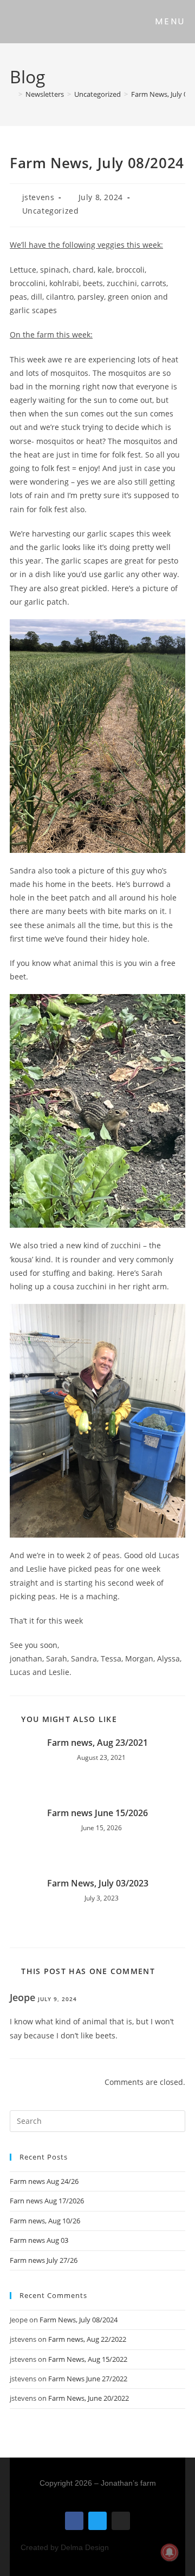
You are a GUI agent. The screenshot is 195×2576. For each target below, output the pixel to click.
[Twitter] (97, 2521)
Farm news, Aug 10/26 (45, 2221)
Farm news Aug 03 (39, 2240)
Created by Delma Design (65, 2547)
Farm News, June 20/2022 (89, 2398)
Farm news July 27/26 (44, 2260)
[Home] (12, 94)
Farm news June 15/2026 (97, 1813)
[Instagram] (121, 2521)
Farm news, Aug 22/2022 (87, 2339)
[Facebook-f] (74, 2521)
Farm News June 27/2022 (88, 2379)
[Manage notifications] (170, 2552)
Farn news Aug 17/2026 (47, 2201)
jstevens (38, 197)
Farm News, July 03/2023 (98, 1883)
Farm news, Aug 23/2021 (97, 1743)
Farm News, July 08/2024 (79, 2320)
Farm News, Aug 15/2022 (88, 2359)
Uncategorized (51, 211)
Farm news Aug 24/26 (44, 2181)
